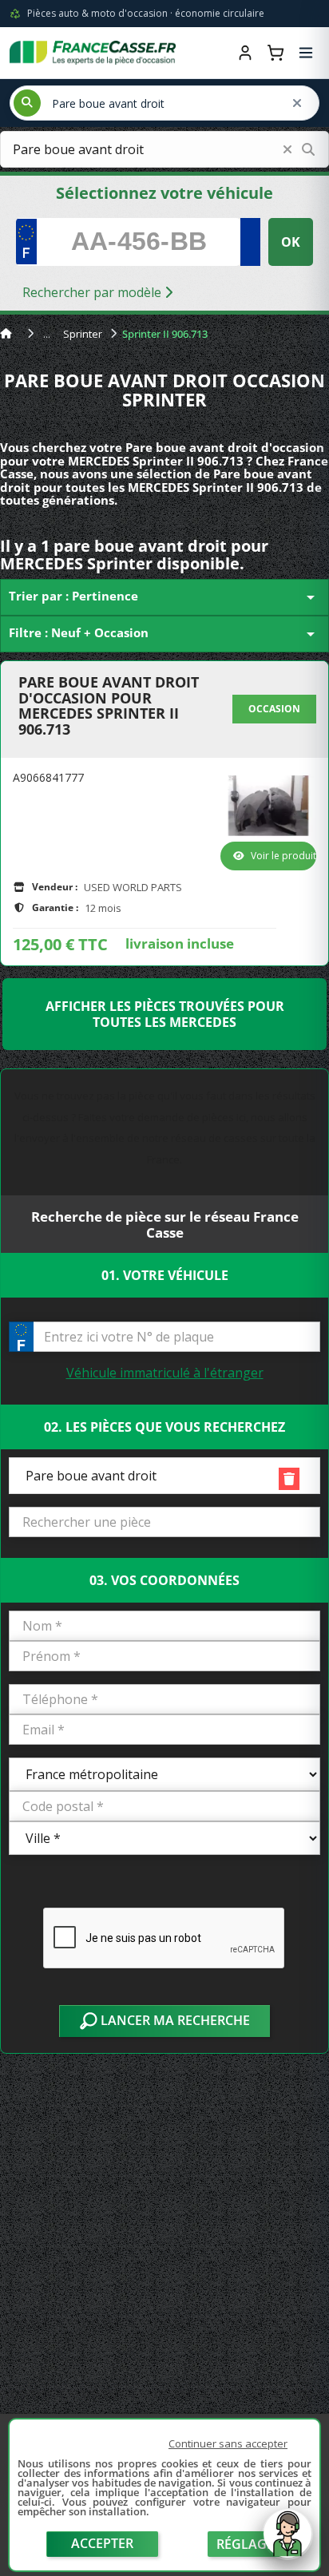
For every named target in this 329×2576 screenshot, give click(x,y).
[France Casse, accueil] (93, 53)
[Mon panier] (275, 53)
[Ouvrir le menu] (306, 53)
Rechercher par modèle (93, 292)
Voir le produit (283, 856)
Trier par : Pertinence (164, 597)
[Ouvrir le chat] (287, 2542)
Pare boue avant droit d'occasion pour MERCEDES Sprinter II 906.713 (109, 706)
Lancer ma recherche (174, 2020)
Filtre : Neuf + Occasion (164, 634)
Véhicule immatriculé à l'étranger (165, 1373)
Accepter (102, 2543)
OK (291, 242)
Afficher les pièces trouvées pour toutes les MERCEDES (165, 1014)
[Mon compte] (245, 53)
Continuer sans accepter (228, 2443)
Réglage (245, 2544)
